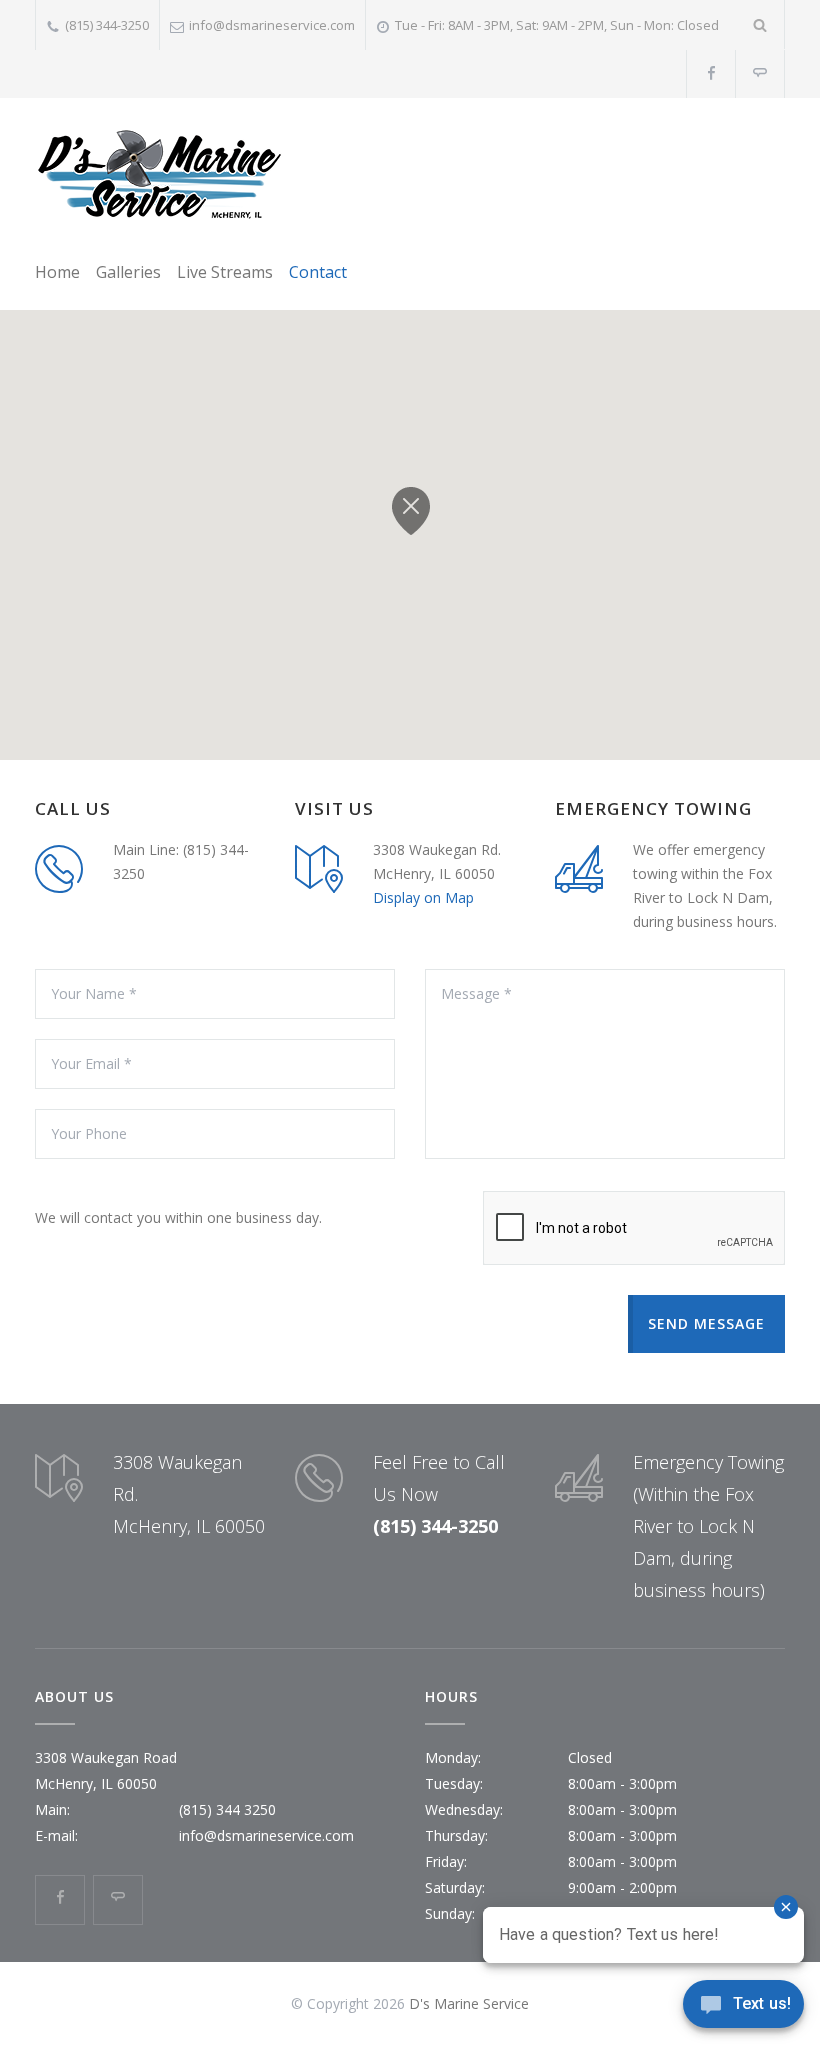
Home (57, 272)
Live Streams (225, 272)
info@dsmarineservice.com (272, 25)
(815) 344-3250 (107, 25)
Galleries (128, 272)
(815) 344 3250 (227, 1809)
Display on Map (423, 897)
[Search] (760, 24)
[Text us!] (743, 2007)
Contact (318, 272)
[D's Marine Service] (159, 175)
